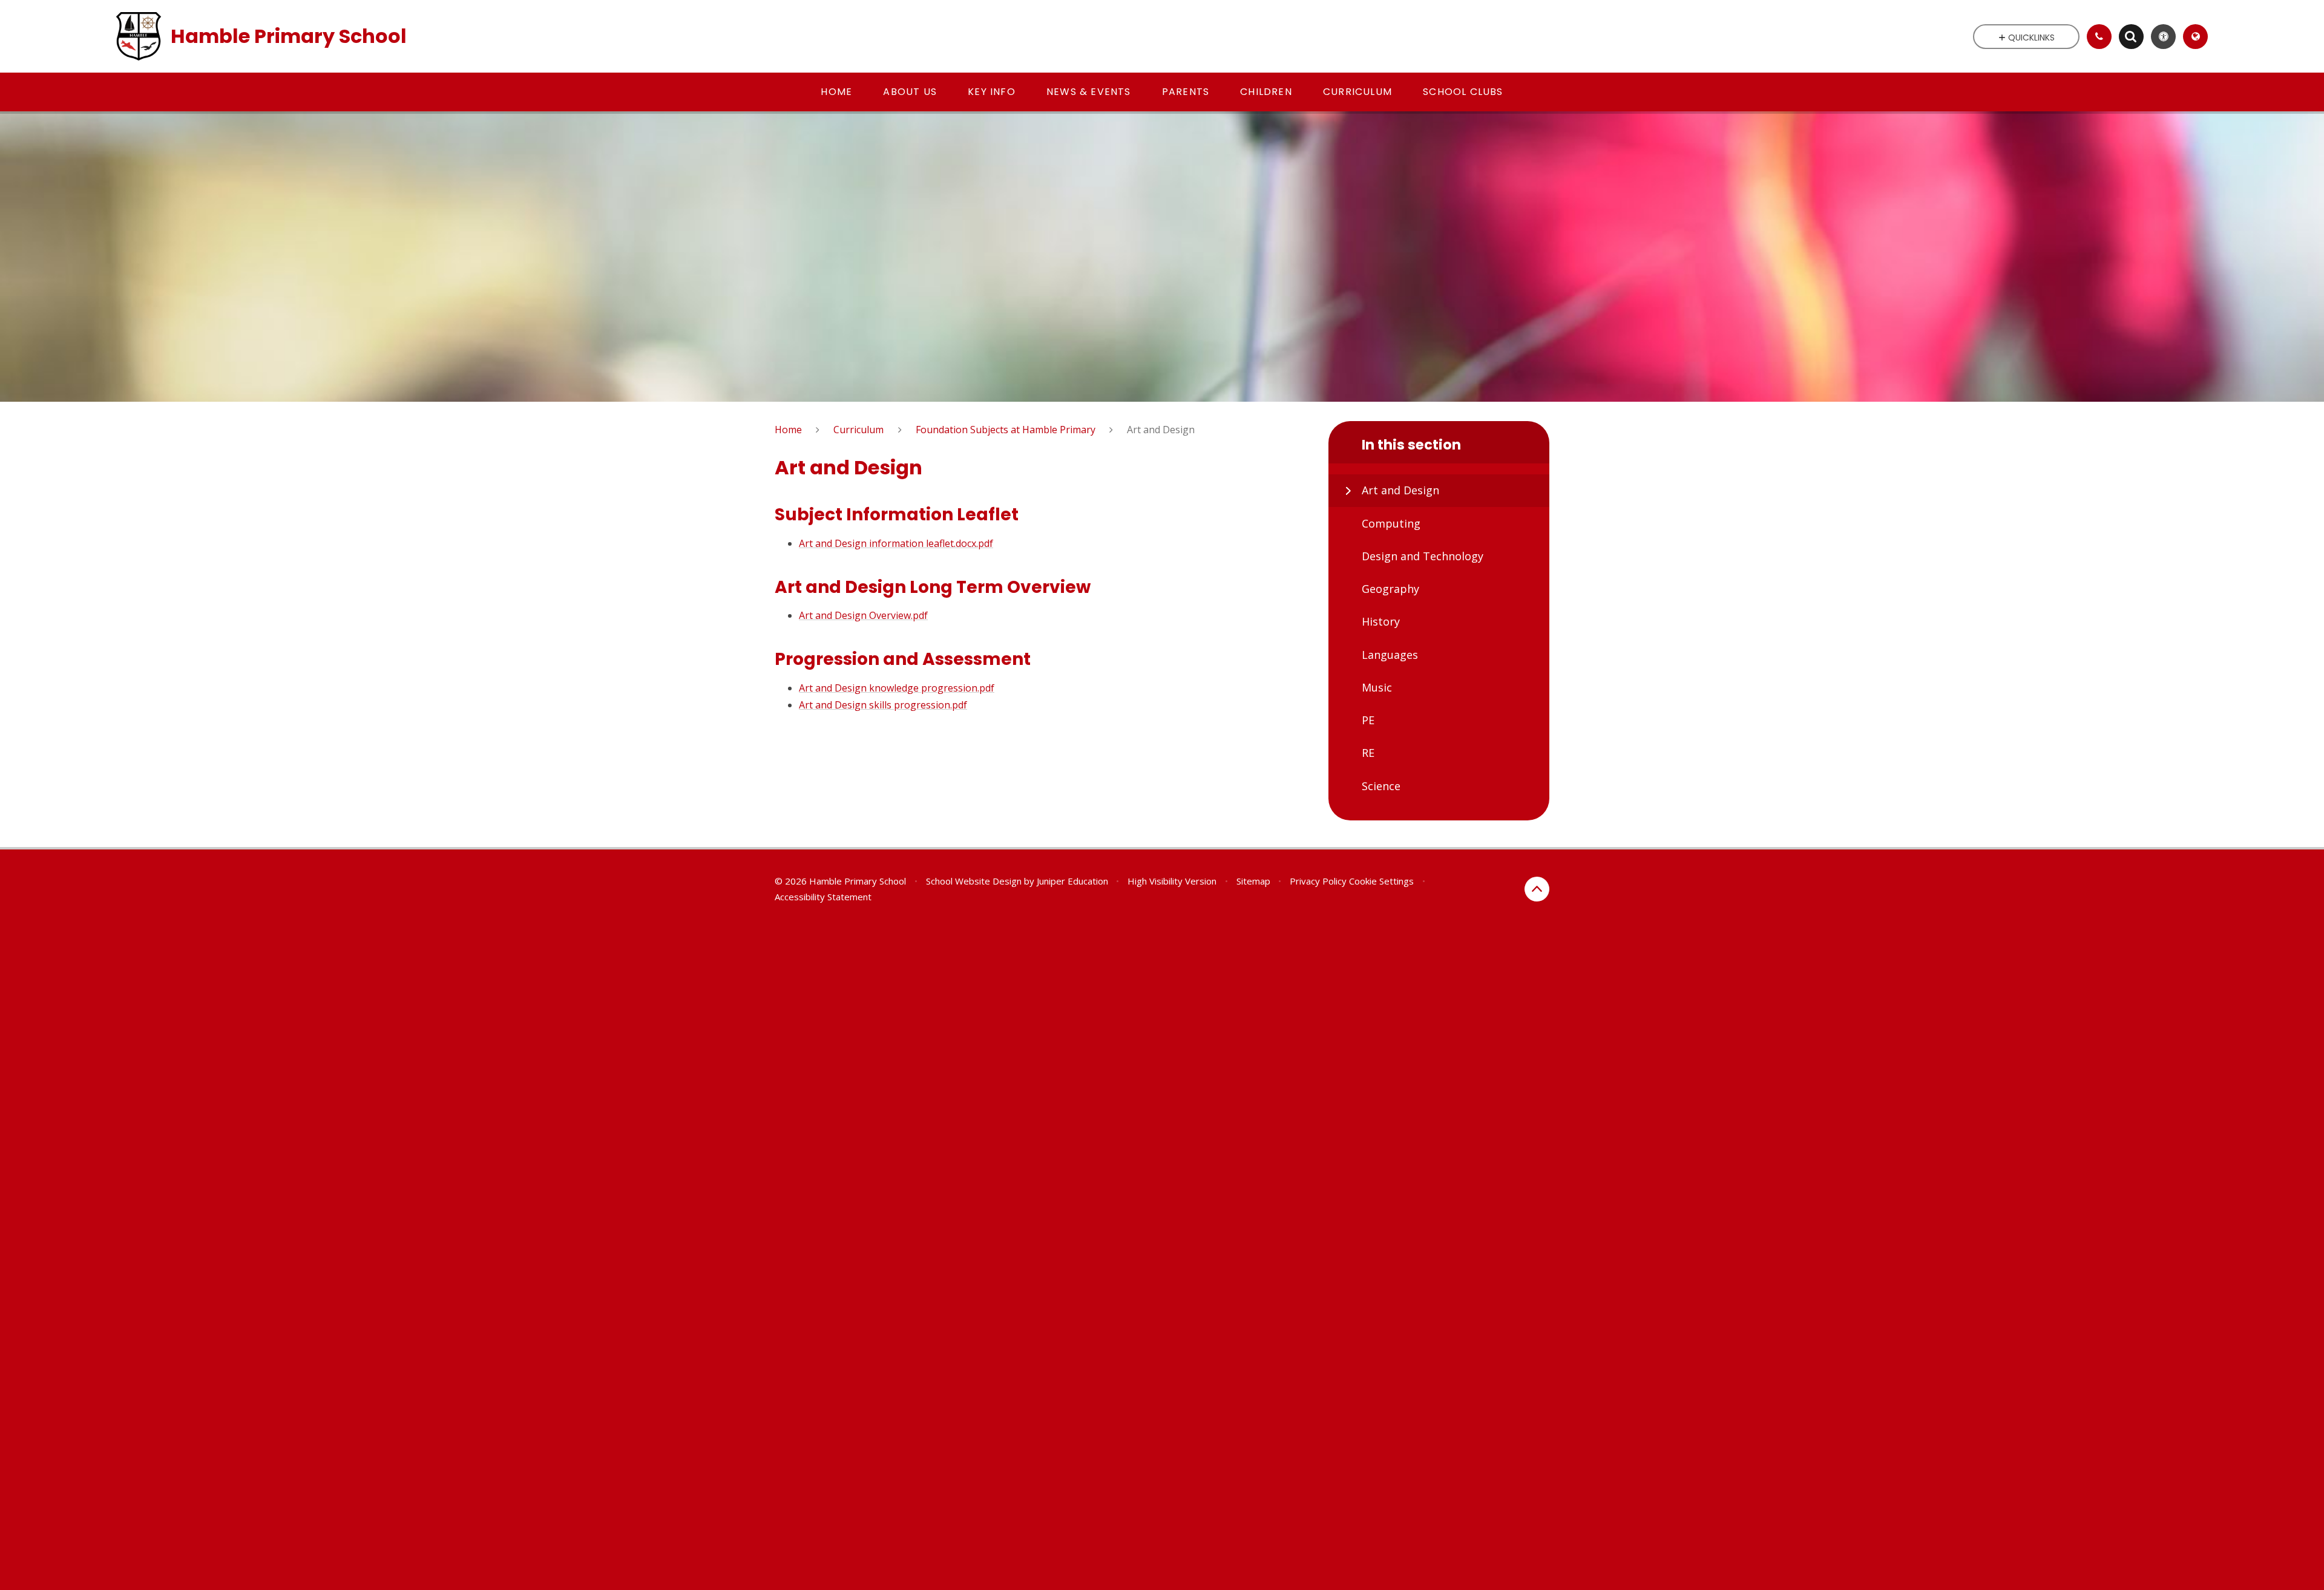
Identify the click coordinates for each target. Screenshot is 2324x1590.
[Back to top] (1537, 889)
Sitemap (1253, 881)
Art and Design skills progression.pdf (883, 705)
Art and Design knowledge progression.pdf (897, 688)
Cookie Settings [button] (1381, 881)
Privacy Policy (1318, 881)
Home (788, 430)
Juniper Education (1072, 881)
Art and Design (1161, 430)
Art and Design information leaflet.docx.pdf (896, 543)
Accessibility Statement (823, 897)
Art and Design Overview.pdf (863, 615)
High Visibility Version (1172, 881)
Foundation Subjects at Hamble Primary (1006, 430)
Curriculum (858, 430)
